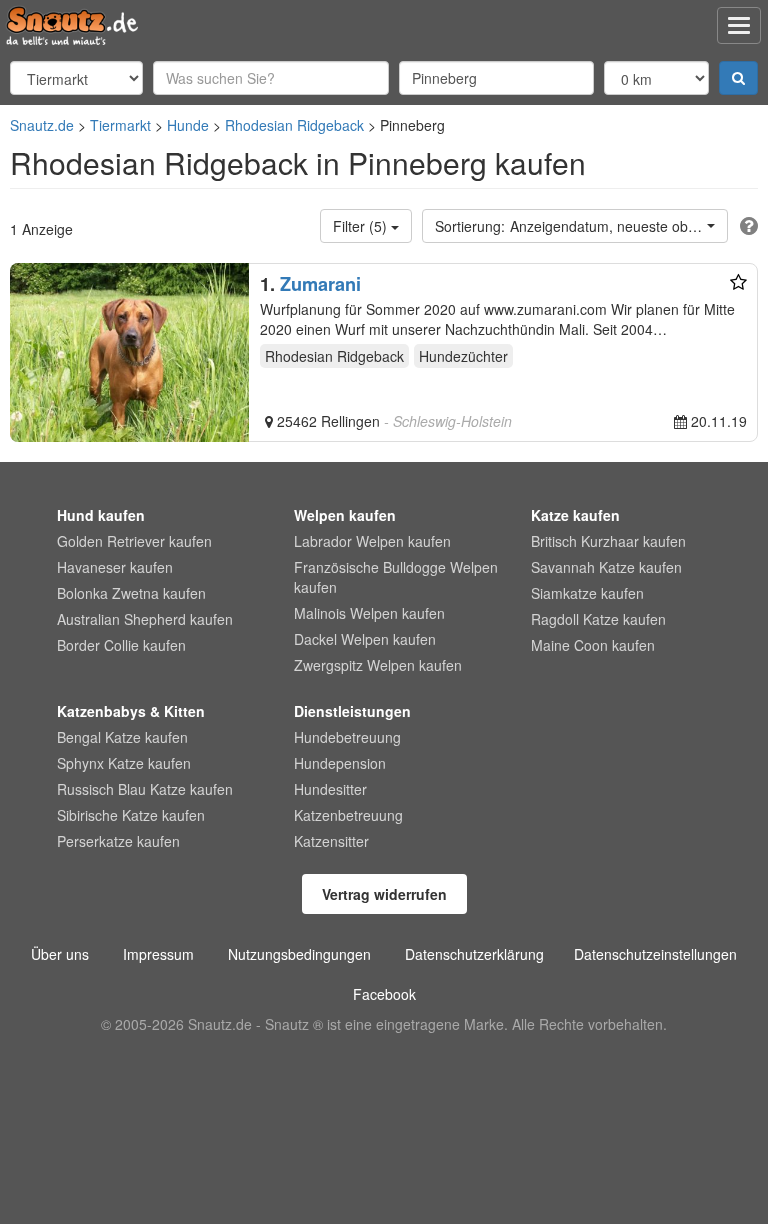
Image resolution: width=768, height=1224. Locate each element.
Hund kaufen (101, 515)
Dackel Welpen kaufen (365, 639)
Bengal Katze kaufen (122, 737)
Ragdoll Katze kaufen (598, 619)
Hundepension (340, 763)
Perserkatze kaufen (118, 841)
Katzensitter (331, 841)
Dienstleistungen (352, 711)
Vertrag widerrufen (384, 894)
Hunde (188, 125)
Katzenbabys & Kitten (131, 711)
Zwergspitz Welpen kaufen (378, 665)
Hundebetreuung (347, 737)
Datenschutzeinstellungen (655, 954)
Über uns (60, 954)
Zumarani (320, 284)
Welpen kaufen (345, 515)
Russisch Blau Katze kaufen (145, 789)
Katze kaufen (575, 515)
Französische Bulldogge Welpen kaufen (396, 577)
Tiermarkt (120, 125)
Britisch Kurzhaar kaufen (608, 541)
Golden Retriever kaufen (134, 541)
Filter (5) (362, 226)
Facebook (384, 994)
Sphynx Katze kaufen (124, 763)
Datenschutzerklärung (474, 954)
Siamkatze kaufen (587, 593)
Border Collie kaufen (121, 645)
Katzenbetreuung (348, 815)
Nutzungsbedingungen (299, 954)
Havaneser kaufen (115, 567)
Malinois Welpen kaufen (369, 613)
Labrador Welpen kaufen (372, 541)
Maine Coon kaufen (593, 645)
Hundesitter (330, 789)
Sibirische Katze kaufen (131, 815)
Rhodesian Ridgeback (294, 125)
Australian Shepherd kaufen (145, 619)
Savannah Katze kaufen (606, 567)
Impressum (158, 954)
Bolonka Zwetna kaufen (131, 593)
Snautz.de (42, 125)
